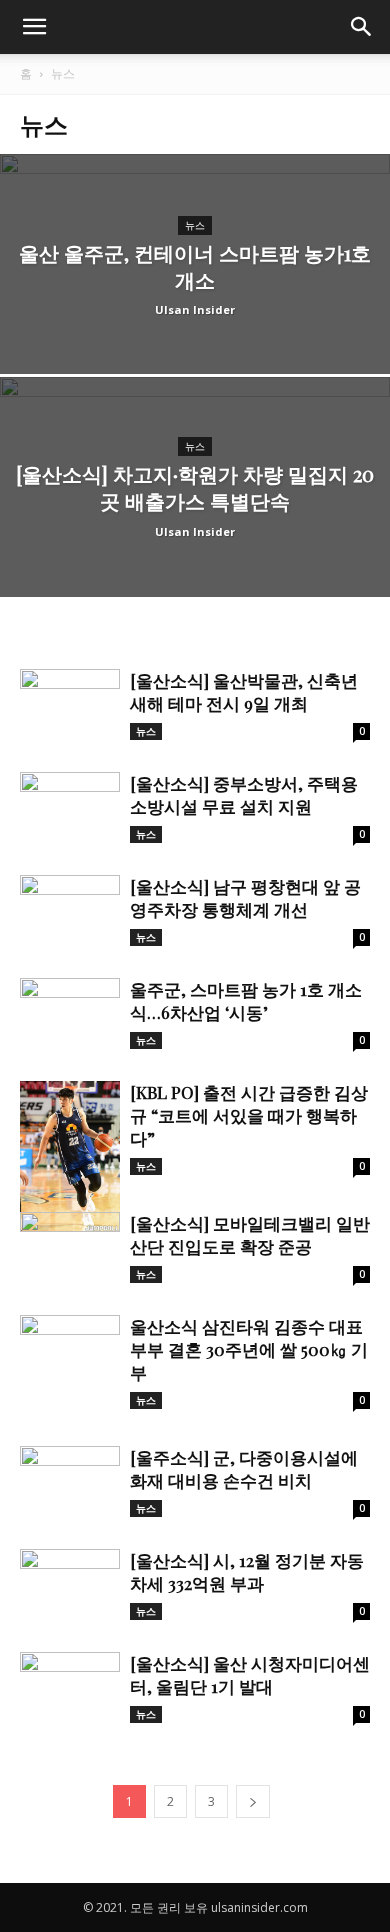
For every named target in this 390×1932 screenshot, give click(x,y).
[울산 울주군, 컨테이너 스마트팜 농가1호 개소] (195, 322)
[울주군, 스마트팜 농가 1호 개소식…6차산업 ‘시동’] (70, 1014)
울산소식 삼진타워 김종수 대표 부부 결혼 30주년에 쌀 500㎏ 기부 (249, 1349)
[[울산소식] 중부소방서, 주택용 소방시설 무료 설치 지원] (70, 808)
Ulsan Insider (195, 309)
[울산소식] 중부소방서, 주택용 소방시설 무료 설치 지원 (244, 794)
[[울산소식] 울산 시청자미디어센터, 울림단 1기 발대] (70, 1688)
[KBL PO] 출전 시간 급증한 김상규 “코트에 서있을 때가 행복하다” (249, 1115)
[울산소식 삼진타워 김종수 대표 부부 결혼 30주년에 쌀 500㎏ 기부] (70, 1351)
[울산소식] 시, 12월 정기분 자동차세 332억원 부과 (247, 1571)
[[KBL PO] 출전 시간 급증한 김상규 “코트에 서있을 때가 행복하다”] (70, 1156)
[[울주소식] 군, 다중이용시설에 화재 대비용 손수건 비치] (70, 1482)
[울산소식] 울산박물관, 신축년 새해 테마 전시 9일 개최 (244, 691)
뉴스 (195, 225)
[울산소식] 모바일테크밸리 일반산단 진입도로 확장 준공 (250, 1234)
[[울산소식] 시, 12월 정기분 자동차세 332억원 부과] (70, 1585)
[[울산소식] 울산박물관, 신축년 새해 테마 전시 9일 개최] (70, 705)
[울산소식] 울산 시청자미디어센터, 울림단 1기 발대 (250, 1674)
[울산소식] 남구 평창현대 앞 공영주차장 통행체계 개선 (245, 897)
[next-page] (253, 1801)
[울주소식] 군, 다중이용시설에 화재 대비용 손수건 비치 (244, 1468)
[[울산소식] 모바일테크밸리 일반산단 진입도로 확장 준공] (70, 1248)
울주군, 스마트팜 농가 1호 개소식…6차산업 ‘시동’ (246, 1000)
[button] (362, 27)
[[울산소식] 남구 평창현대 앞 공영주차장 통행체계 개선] (70, 911)
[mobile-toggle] (34, 27)
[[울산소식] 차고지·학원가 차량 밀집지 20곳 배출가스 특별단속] (195, 545)
